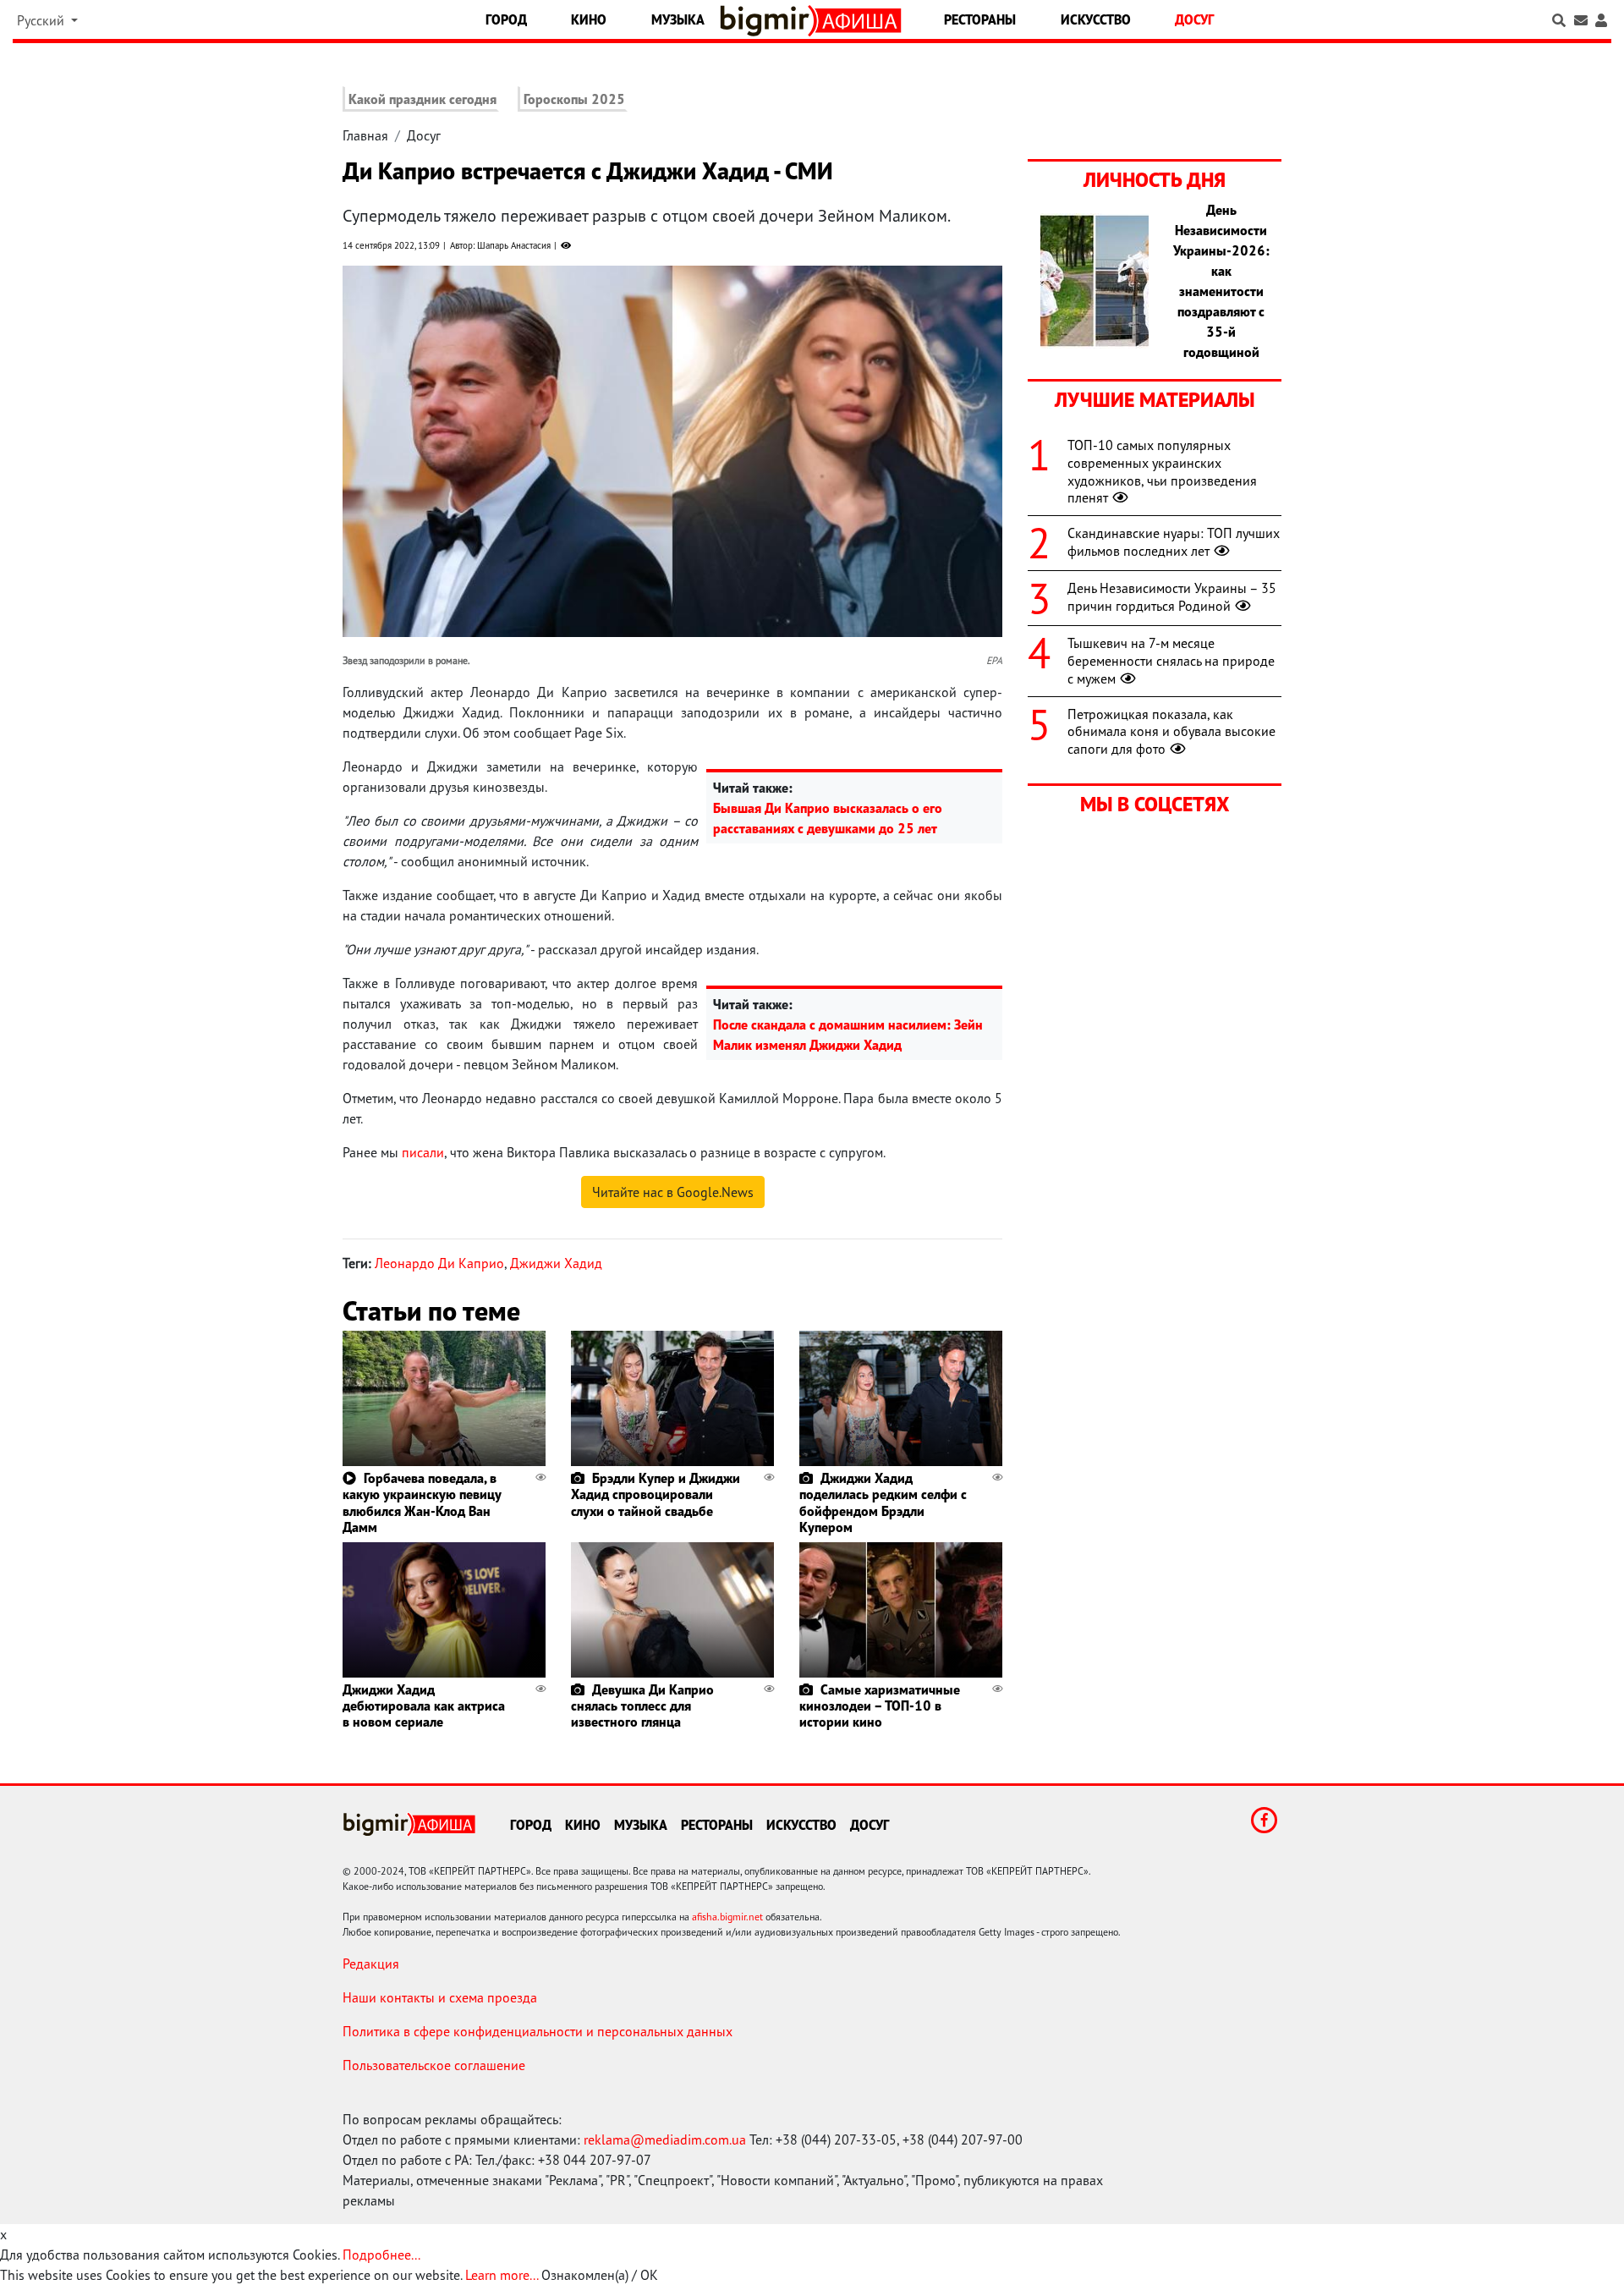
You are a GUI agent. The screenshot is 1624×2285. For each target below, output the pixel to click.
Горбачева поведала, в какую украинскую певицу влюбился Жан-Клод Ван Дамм (422, 1502)
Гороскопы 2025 (574, 99)
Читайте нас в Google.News (673, 1192)
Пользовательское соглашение (434, 2065)
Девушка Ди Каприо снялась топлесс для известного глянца (642, 1706)
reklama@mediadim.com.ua (665, 2139)
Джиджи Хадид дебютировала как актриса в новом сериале (424, 1706)
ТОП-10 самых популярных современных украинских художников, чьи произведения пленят (1162, 471)
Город (506, 19)
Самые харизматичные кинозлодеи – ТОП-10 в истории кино (880, 1706)
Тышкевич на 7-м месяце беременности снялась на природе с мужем (1171, 661)
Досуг (1194, 19)
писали (423, 1152)
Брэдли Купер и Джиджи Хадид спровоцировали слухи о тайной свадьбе (656, 1494)
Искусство (1096, 19)
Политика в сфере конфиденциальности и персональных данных (538, 2031)
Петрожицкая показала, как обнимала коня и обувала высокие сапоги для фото (1171, 732)
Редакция (371, 1964)
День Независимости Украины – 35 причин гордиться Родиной (1172, 597)
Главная (365, 135)
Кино (589, 19)
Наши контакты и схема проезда (440, 1997)
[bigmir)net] (768, 21)
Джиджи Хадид (556, 1263)
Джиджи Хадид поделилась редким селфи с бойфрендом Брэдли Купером (883, 1502)
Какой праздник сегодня (422, 99)
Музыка (678, 19)
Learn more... (502, 2275)
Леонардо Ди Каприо (439, 1263)
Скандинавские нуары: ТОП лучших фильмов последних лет (1174, 542)
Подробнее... (381, 2255)
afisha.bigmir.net (727, 1917)
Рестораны (980, 19)
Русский (42, 20)
